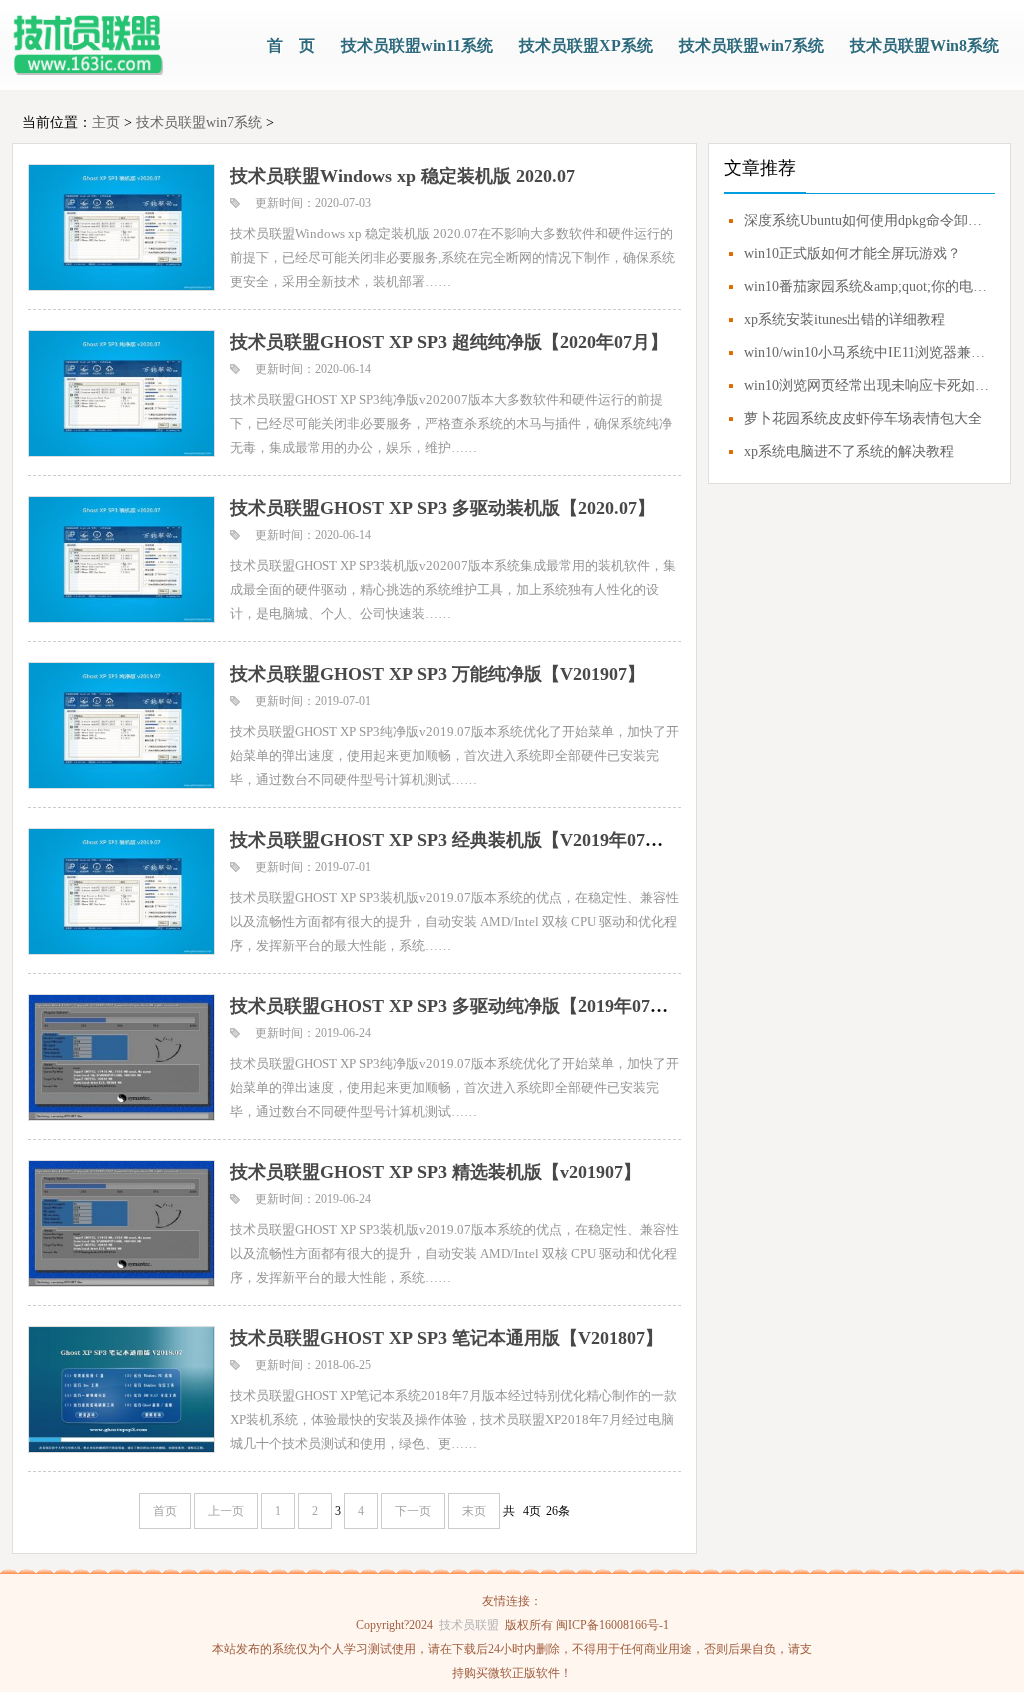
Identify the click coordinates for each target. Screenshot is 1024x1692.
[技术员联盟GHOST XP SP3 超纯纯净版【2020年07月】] (120, 392)
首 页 (291, 45)
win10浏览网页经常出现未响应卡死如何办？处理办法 (867, 385)
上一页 (226, 1511)
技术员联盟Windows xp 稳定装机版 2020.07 (402, 176)
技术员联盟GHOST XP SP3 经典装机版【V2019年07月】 (455, 840)
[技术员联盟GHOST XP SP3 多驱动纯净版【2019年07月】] (120, 1056)
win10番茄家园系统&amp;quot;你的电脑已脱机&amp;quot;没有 (867, 286)
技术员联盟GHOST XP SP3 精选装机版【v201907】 (435, 1172)
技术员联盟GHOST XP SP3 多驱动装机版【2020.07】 (442, 508)
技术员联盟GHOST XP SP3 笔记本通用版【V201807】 (446, 1338)
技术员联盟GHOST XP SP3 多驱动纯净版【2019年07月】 (458, 1006)
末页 (474, 1511)
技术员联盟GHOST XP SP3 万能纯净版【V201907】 (437, 674)
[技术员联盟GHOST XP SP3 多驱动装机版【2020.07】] (120, 558)
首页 (165, 1511)
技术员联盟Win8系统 (924, 45)
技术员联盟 (469, 1625)
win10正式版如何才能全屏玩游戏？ (852, 253)
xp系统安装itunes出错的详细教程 (844, 319)
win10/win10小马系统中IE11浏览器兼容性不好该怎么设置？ (867, 352)
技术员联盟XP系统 (586, 45)
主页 (106, 122)
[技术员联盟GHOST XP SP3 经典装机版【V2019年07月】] (120, 890)
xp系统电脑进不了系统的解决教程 (849, 451)
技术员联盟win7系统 (751, 45)
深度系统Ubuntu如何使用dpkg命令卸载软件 (867, 220)
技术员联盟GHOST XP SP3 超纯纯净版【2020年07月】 (449, 342)
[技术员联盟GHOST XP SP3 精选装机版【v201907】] (120, 1222)
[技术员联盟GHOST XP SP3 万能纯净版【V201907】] (120, 724)
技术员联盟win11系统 (417, 45)
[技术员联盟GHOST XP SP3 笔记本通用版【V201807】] (120, 1388)
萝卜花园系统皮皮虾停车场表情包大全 (863, 418)
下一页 (413, 1511)
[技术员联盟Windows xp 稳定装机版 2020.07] (120, 226)
